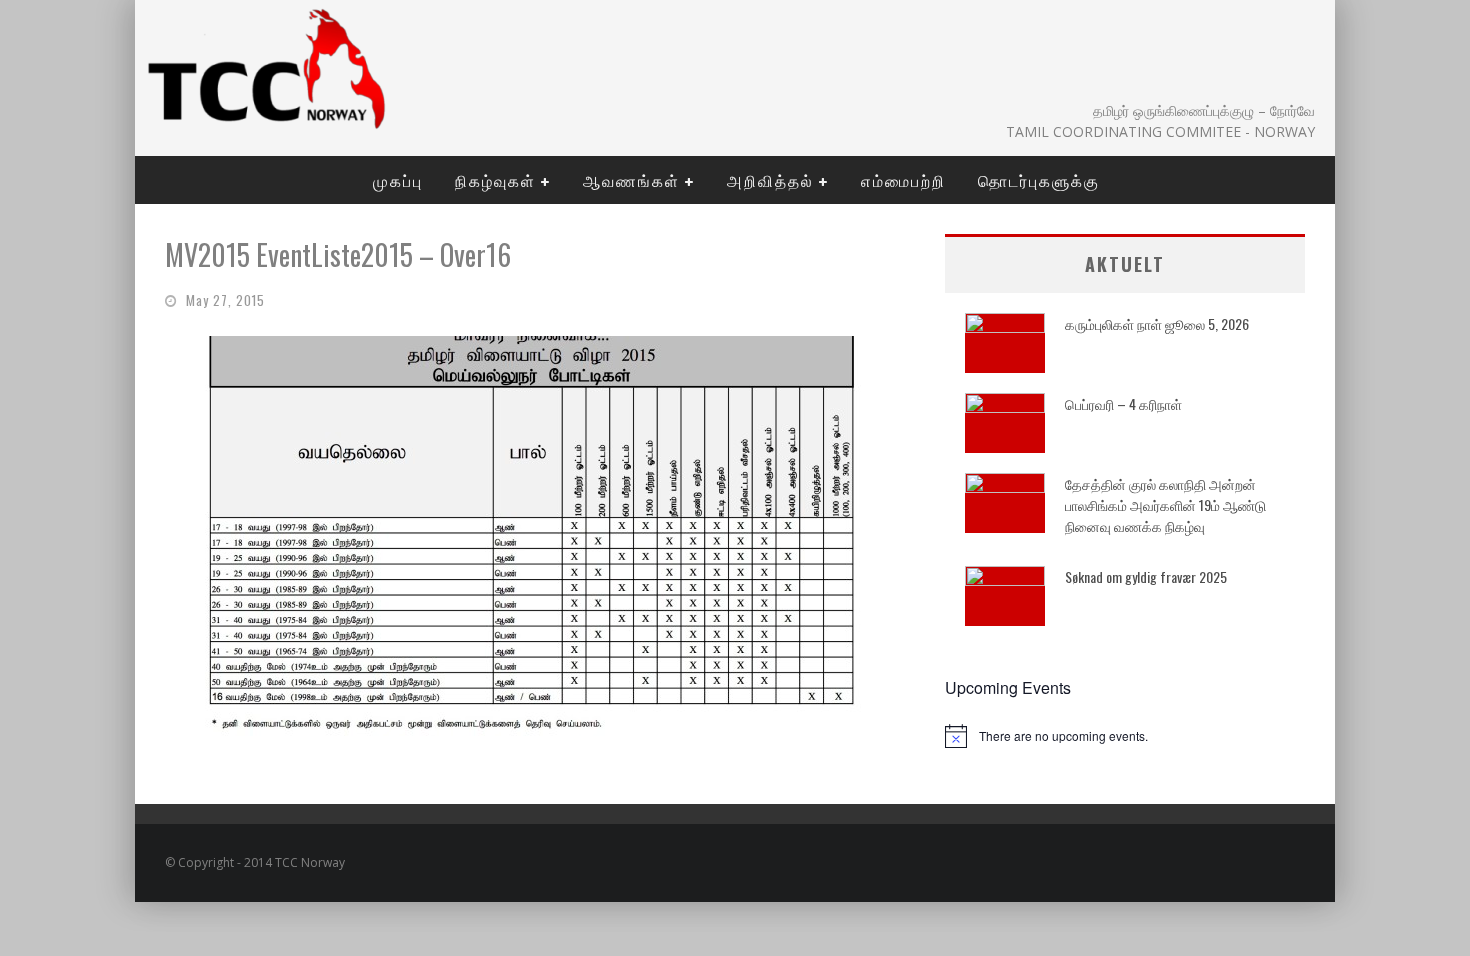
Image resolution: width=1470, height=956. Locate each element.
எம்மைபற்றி (903, 180)
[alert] (1125, 736)
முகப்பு (398, 180)
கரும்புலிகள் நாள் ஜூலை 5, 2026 (1157, 323)
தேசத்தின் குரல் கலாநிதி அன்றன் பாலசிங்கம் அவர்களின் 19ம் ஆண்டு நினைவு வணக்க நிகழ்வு (1165, 504)
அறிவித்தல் (770, 180)
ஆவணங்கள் (631, 180)
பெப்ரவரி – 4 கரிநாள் (1123, 403)
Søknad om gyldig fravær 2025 (1146, 576)
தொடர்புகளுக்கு (1039, 180)
